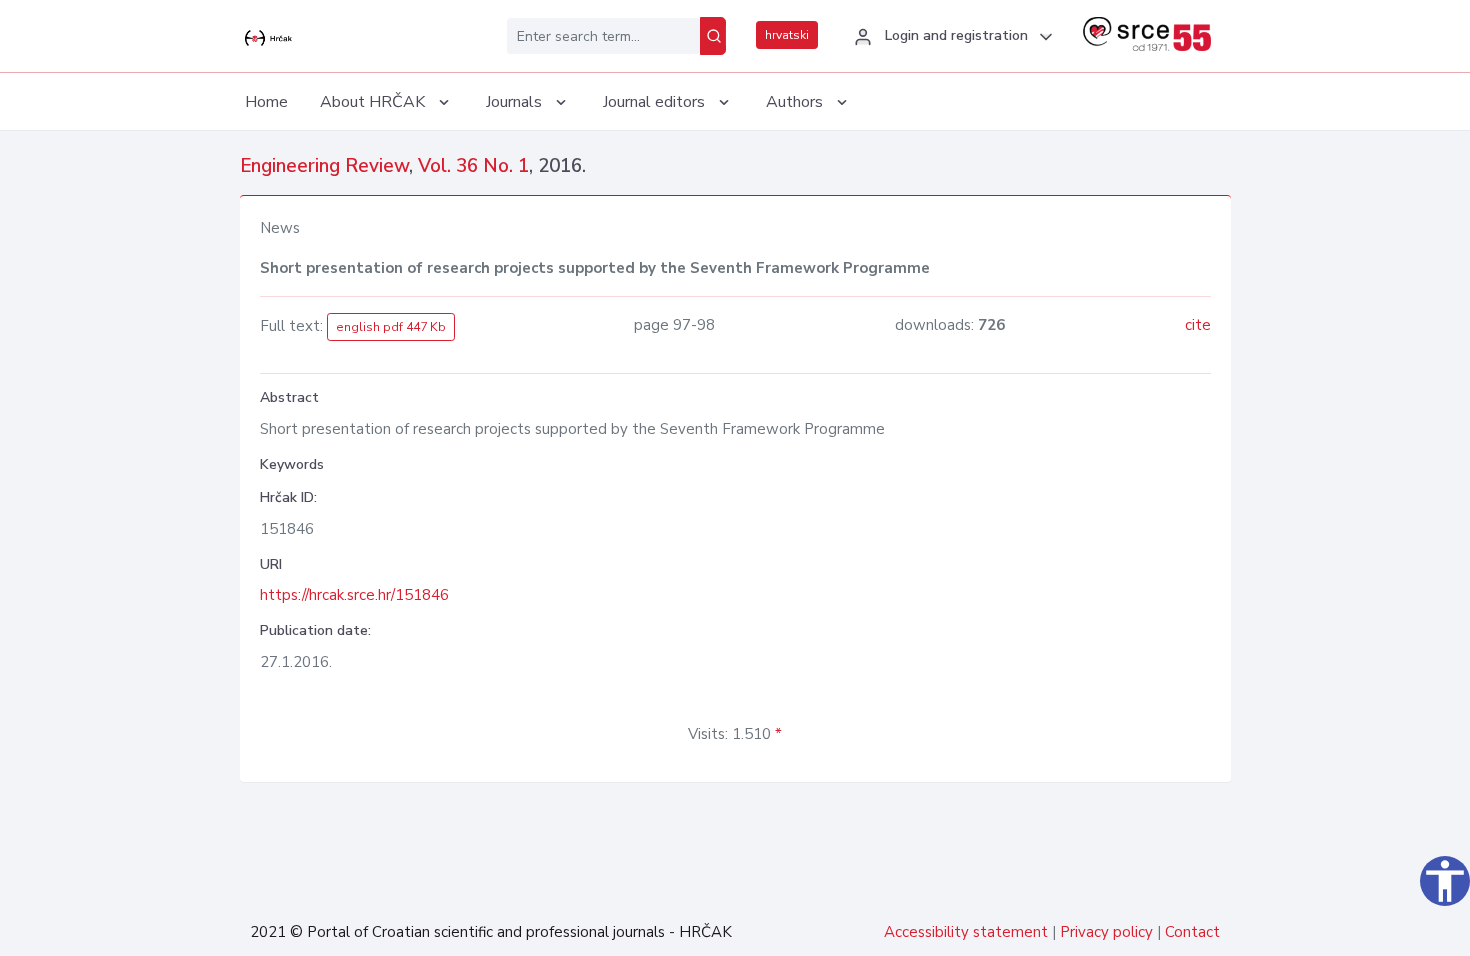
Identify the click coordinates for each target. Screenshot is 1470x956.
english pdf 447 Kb (391, 327)
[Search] (713, 36)
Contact (1192, 932)
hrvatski (787, 35)
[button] (950, 37)
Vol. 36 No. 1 (473, 166)
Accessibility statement (966, 932)
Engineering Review (324, 166)
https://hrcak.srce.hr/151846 (354, 595)
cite (1198, 325)
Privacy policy (1106, 932)
